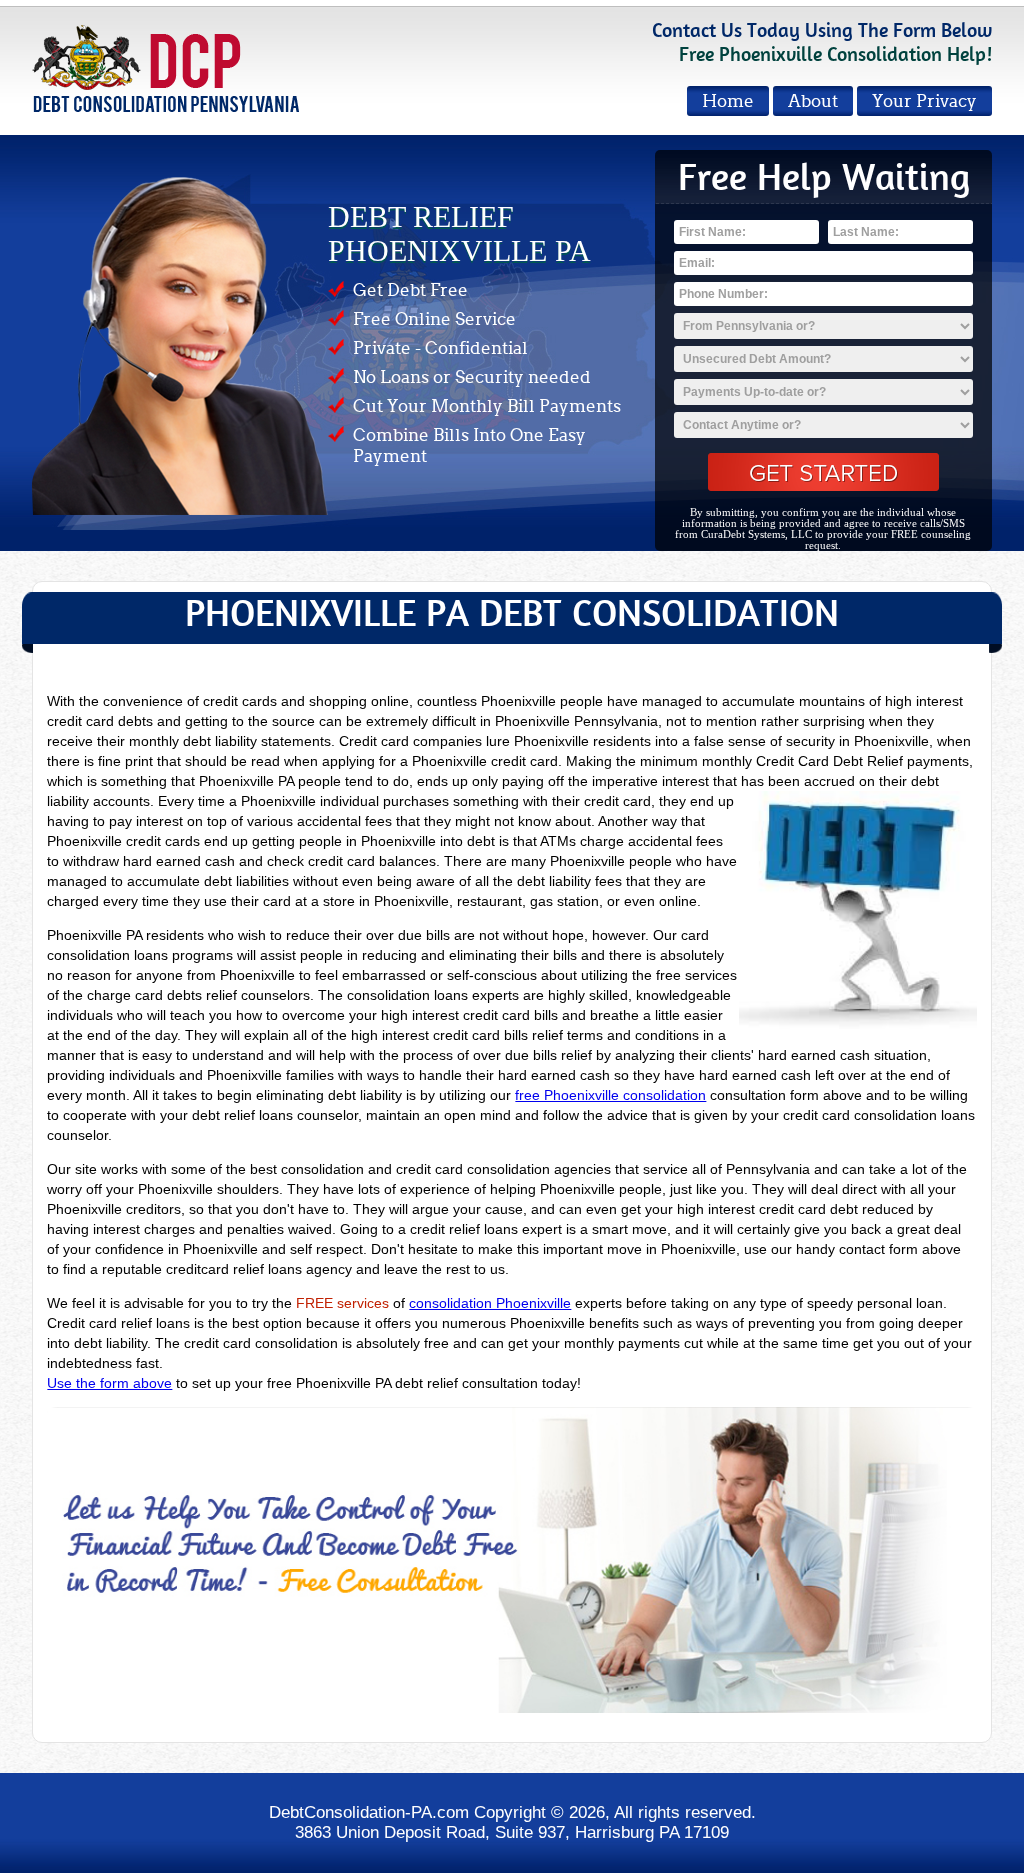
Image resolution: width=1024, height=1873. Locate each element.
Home (728, 101)
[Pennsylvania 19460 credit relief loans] (511, 1559)
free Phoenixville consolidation (610, 1095)
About (813, 101)
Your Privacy (924, 101)
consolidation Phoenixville (490, 1303)
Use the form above (109, 1383)
